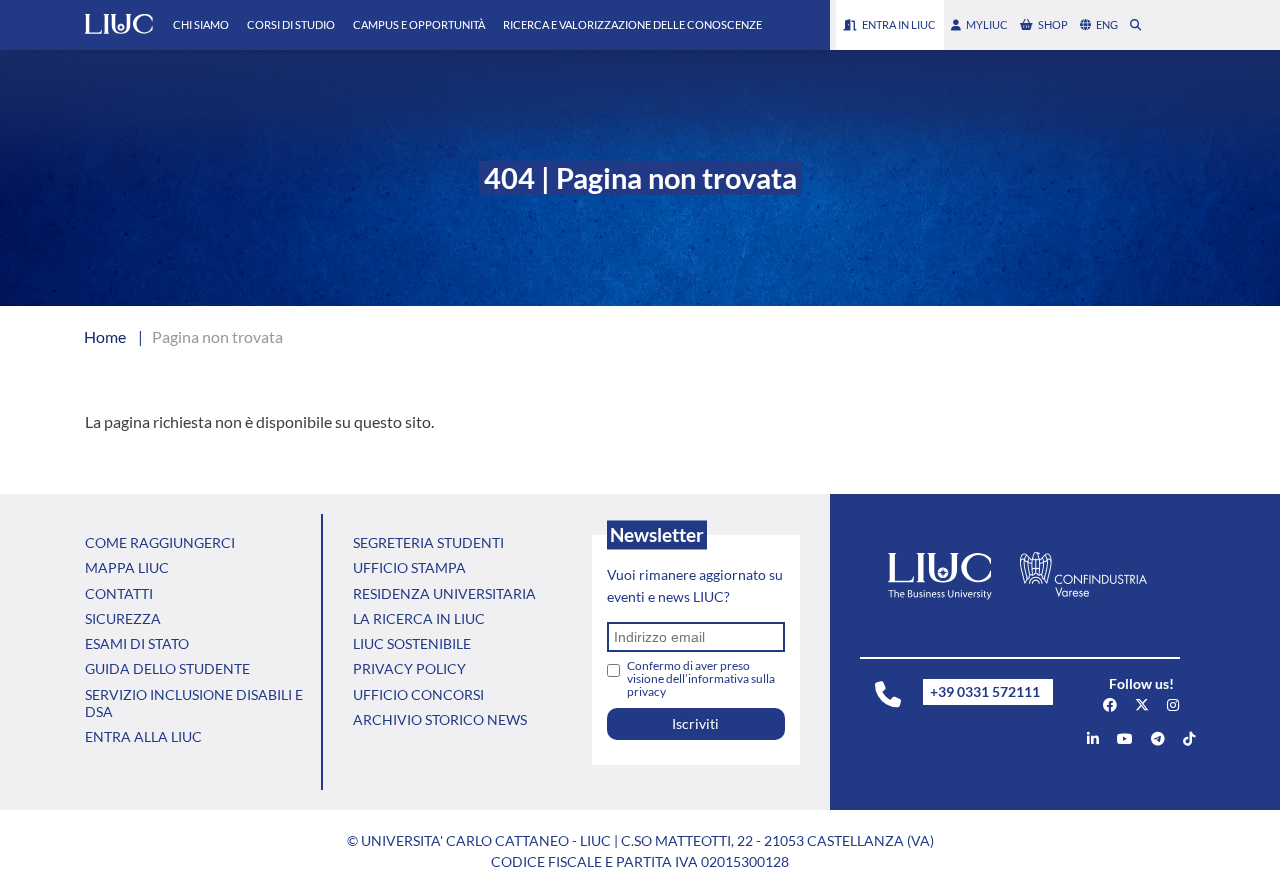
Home (105, 336)
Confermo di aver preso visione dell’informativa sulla (701, 678)
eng (1107, 24)
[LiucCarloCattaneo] (1125, 738)
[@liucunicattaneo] (1189, 738)
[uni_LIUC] (1158, 738)
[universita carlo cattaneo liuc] (1093, 738)
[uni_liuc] (1173, 704)
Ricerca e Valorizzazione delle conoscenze (632, 24)
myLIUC (987, 24)
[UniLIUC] (1110, 704)
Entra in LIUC (899, 24)
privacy (646, 691)
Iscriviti (695, 723)
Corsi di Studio (291, 24)
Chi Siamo (201, 24)
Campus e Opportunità (419, 24)
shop (1053, 24)
